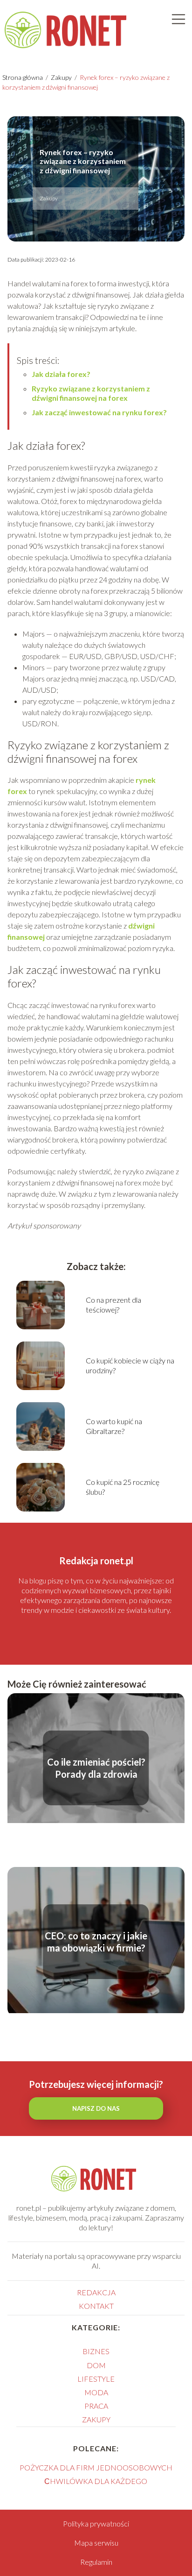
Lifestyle (96, 2379)
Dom (96, 2365)
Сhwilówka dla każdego (96, 2481)
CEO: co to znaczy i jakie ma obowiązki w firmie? (96, 1942)
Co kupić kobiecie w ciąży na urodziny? (130, 1365)
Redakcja (96, 2292)
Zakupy (62, 77)
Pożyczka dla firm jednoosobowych (96, 2467)
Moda (96, 2392)
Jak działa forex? (61, 374)
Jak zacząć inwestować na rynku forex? (99, 412)
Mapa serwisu (96, 2543)
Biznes (96, 2351)
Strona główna (23, 77)
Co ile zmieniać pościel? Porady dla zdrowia (96, 1768)
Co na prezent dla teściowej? (113, 1305)
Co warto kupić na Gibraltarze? (114, 1426)
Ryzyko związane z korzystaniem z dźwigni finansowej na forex (91, 393)
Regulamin (96, 2562)
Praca (96, 2406)
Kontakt (96, 2306)
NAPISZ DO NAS (96, 2108)
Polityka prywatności (96, 2523)
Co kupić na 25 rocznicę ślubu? (123, 1487)
